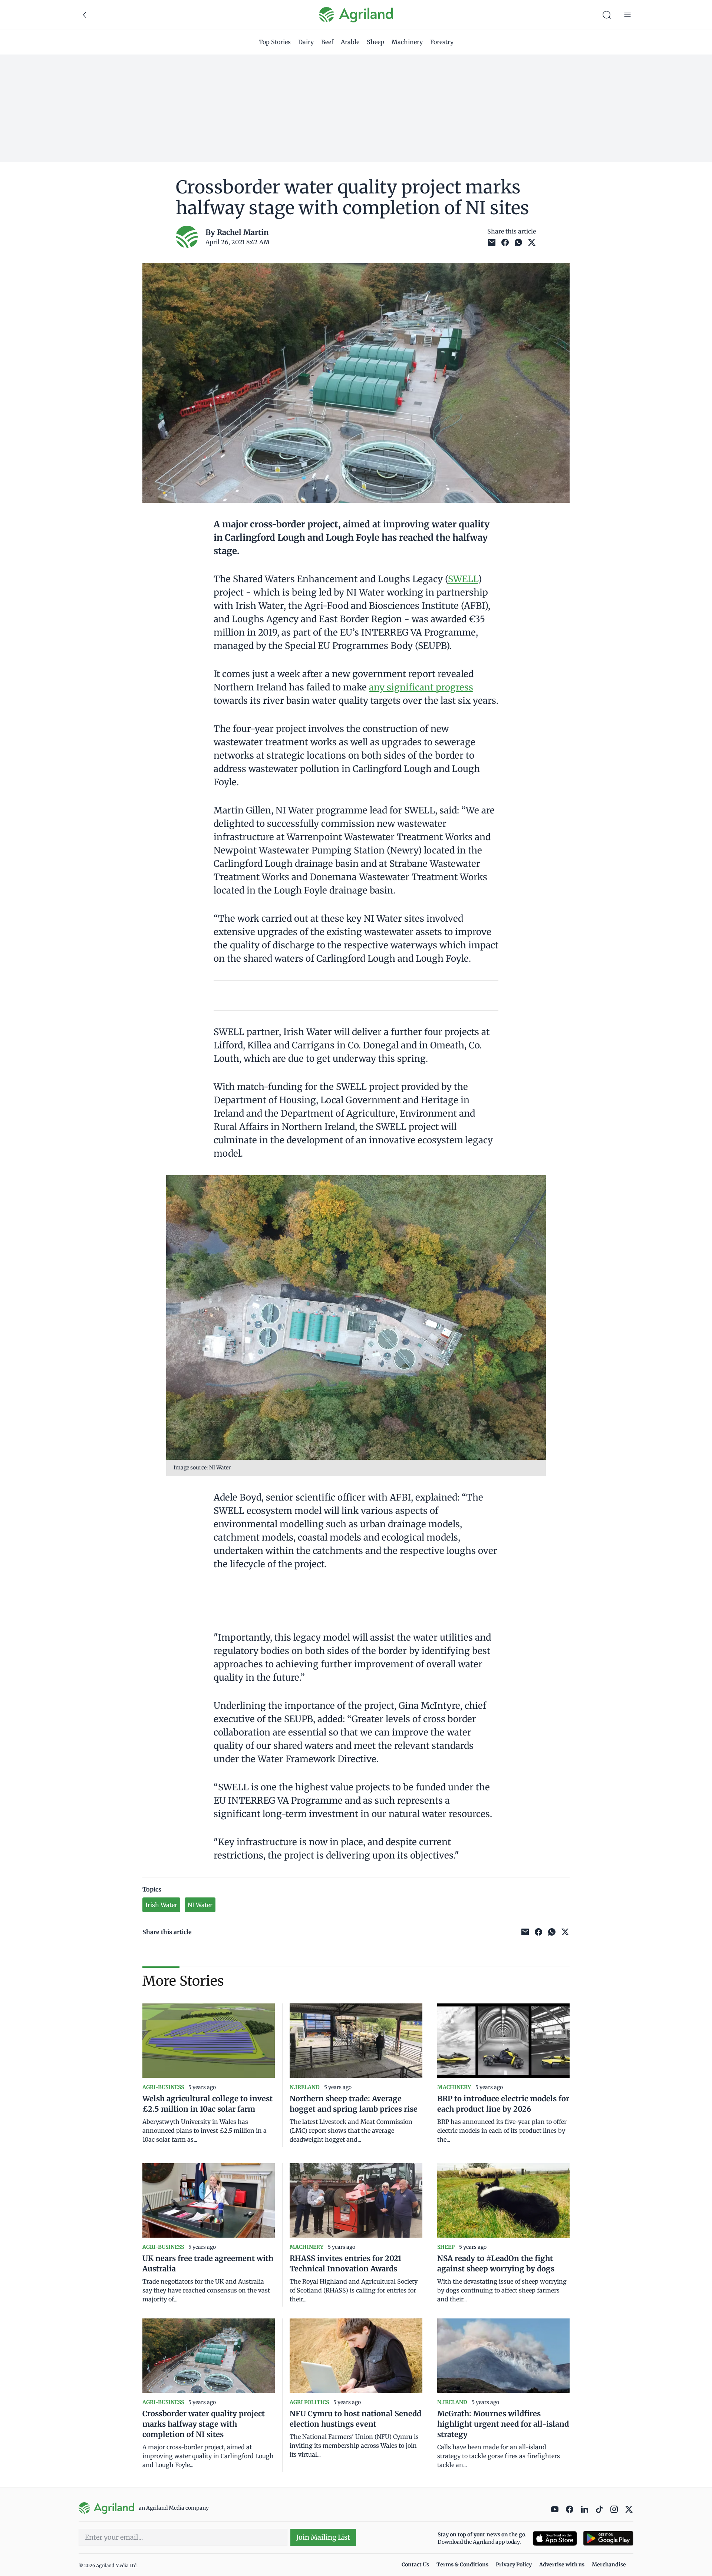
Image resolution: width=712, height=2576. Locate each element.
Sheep (375, 42)
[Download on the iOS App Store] (555, 2538)
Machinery (407, 42)
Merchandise (609, 2565)
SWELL (463, 579)
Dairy (306, 42)
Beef (327, 42)
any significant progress (421, 687)
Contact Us (415, 2565)
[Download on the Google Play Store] (608, 2538)
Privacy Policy (514, 2565)
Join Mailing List (323, 2537)
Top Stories (275, 42)
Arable (350, 42)
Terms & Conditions (462, 2565)
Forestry (442, 42)
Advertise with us (562, 2565)
